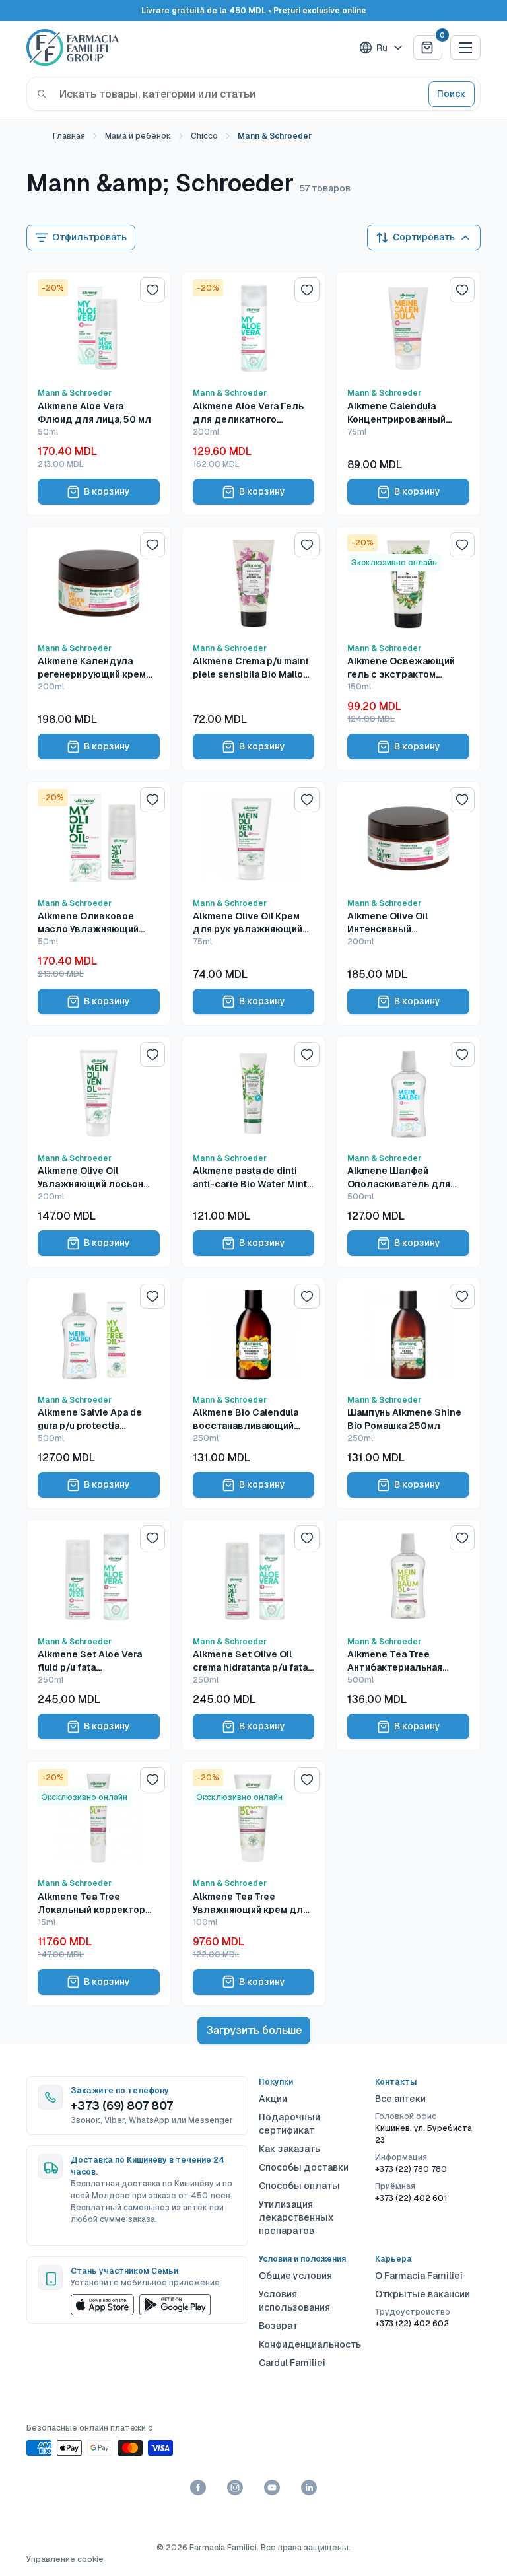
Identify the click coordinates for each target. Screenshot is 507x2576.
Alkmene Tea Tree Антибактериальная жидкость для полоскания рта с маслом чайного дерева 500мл (405, 1661)
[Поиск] (42, 94)
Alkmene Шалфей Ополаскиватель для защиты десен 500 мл (401, 1178)
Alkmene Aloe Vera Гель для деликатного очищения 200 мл (248, 413)
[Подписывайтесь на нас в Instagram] (235, 2488)
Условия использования (294, 2301)
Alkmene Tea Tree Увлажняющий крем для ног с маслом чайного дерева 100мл (251, 1903)
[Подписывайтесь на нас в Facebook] (198, 2488)
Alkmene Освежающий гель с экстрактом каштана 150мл (401, 668)
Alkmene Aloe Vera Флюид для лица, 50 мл (94, 413)
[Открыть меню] (465, 48)
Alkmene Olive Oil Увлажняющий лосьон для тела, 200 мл (90, 1178)
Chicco (204, 136)
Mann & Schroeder (75, 393)
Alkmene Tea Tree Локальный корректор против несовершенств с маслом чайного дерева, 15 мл (95, 1903)
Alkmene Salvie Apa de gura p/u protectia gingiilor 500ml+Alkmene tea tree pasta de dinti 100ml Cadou (95, 1419)
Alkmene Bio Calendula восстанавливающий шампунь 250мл (246, 1419)
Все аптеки (400, 2099)
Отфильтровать (89, 237)
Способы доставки (304, 2167)
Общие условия (295, 2276)
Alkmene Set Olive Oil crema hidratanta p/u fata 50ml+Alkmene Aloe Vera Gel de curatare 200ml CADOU (250, 1661)
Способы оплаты (299, 2186)
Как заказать (289, 2149)
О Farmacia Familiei (419, 2276)
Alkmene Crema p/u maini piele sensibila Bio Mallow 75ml (252, 668)
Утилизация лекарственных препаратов (296, 2217)
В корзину (107, 491)
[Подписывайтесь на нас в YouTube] (272, 2488)
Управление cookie (65, 2559)
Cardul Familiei (292, 2363)
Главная (69, 136)
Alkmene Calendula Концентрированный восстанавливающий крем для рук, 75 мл (398, 413)
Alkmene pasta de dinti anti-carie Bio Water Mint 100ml (250, 1178)
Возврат (279, 2326)
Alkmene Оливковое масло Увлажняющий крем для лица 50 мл (88, 923)
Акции (273, 2099)
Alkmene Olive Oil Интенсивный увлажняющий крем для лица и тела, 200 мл (405, 923)
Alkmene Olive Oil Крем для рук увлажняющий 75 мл (248, 923)
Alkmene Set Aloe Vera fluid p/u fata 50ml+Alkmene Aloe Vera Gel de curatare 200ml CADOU (95, 1661)
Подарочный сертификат (289, 2124)
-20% (53, 288)
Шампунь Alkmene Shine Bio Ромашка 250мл (404, 1419)
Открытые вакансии (422, 2294)
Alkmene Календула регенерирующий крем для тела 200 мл (92, 668)
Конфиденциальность (310, 2344)
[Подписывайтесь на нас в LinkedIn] (309, 2488)
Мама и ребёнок (138, 136)
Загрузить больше (254, 2030)
